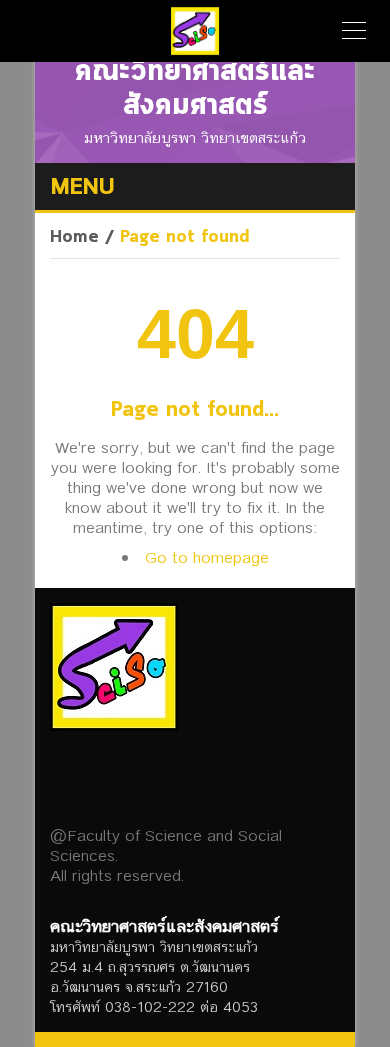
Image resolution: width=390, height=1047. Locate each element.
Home (74, 238)
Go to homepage (207, 557)
